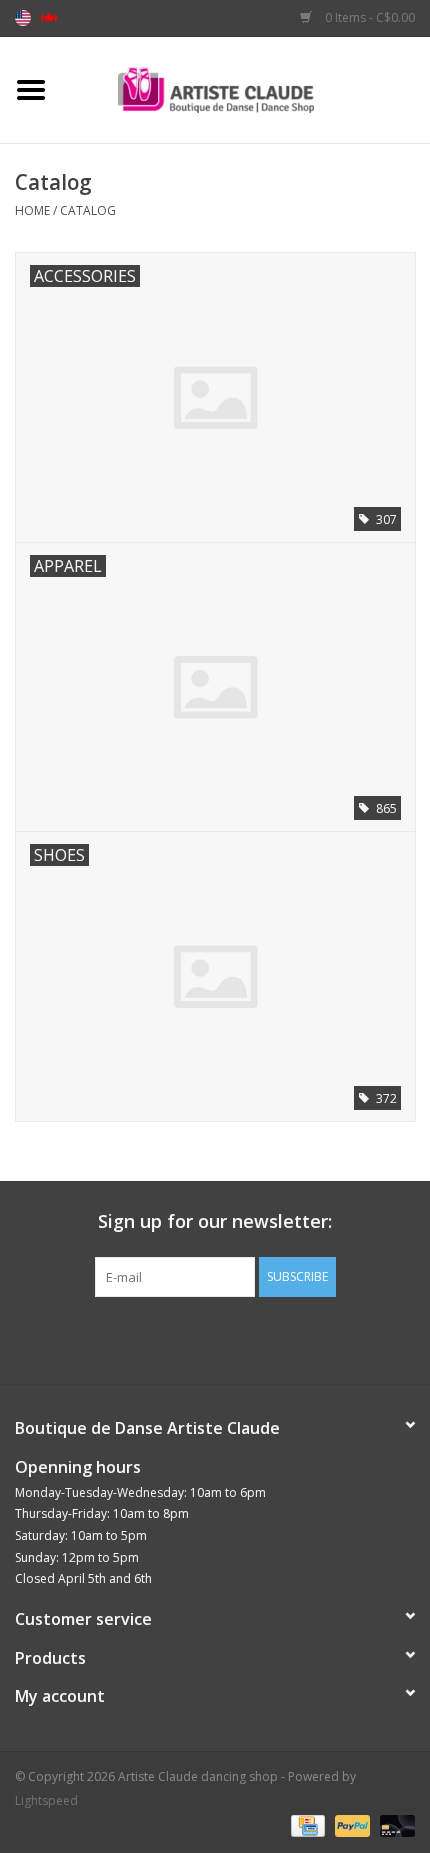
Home (32, 210)
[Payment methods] (306, 1825)
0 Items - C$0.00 (368, 17)
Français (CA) (49, 18)
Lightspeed (46, 1800)
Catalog (88, 210)
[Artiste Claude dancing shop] (246, 88)
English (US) (23, 18)
